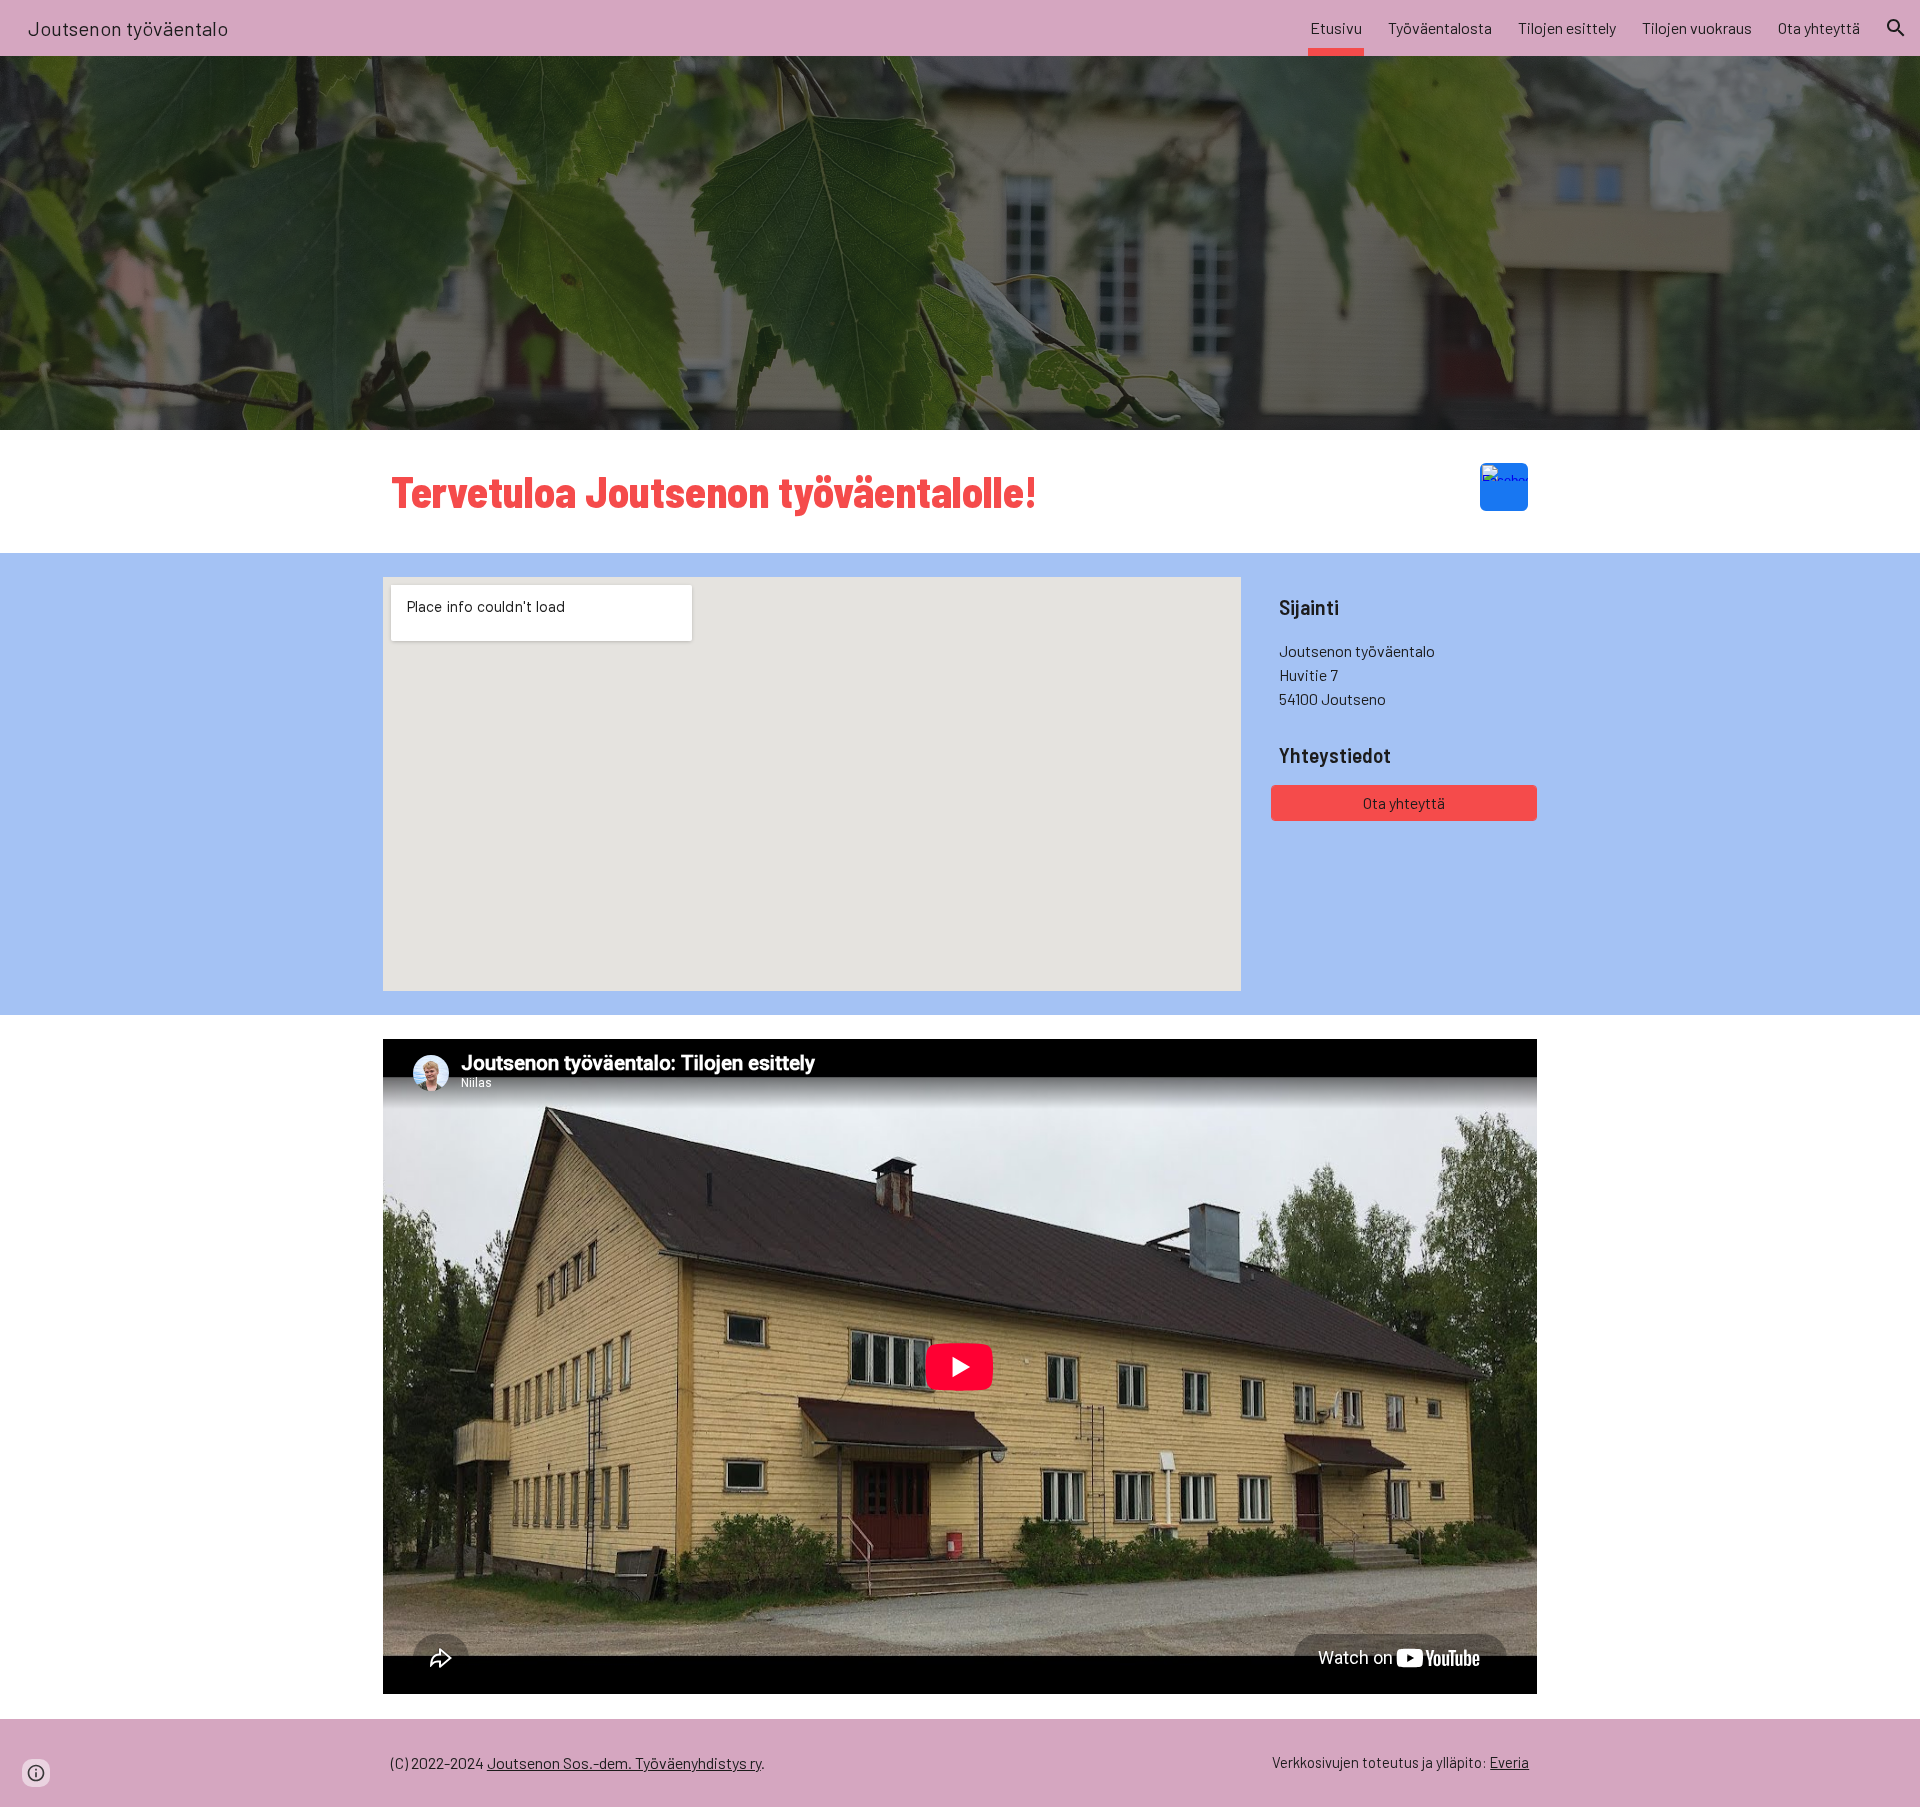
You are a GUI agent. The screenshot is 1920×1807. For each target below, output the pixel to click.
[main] (911, 491)
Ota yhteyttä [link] (1819, 27)
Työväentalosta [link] (1440, 27)
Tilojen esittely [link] (1567, 27)
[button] (1896, 28)
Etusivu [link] (1336, 27)
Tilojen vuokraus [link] (1697, 27)
